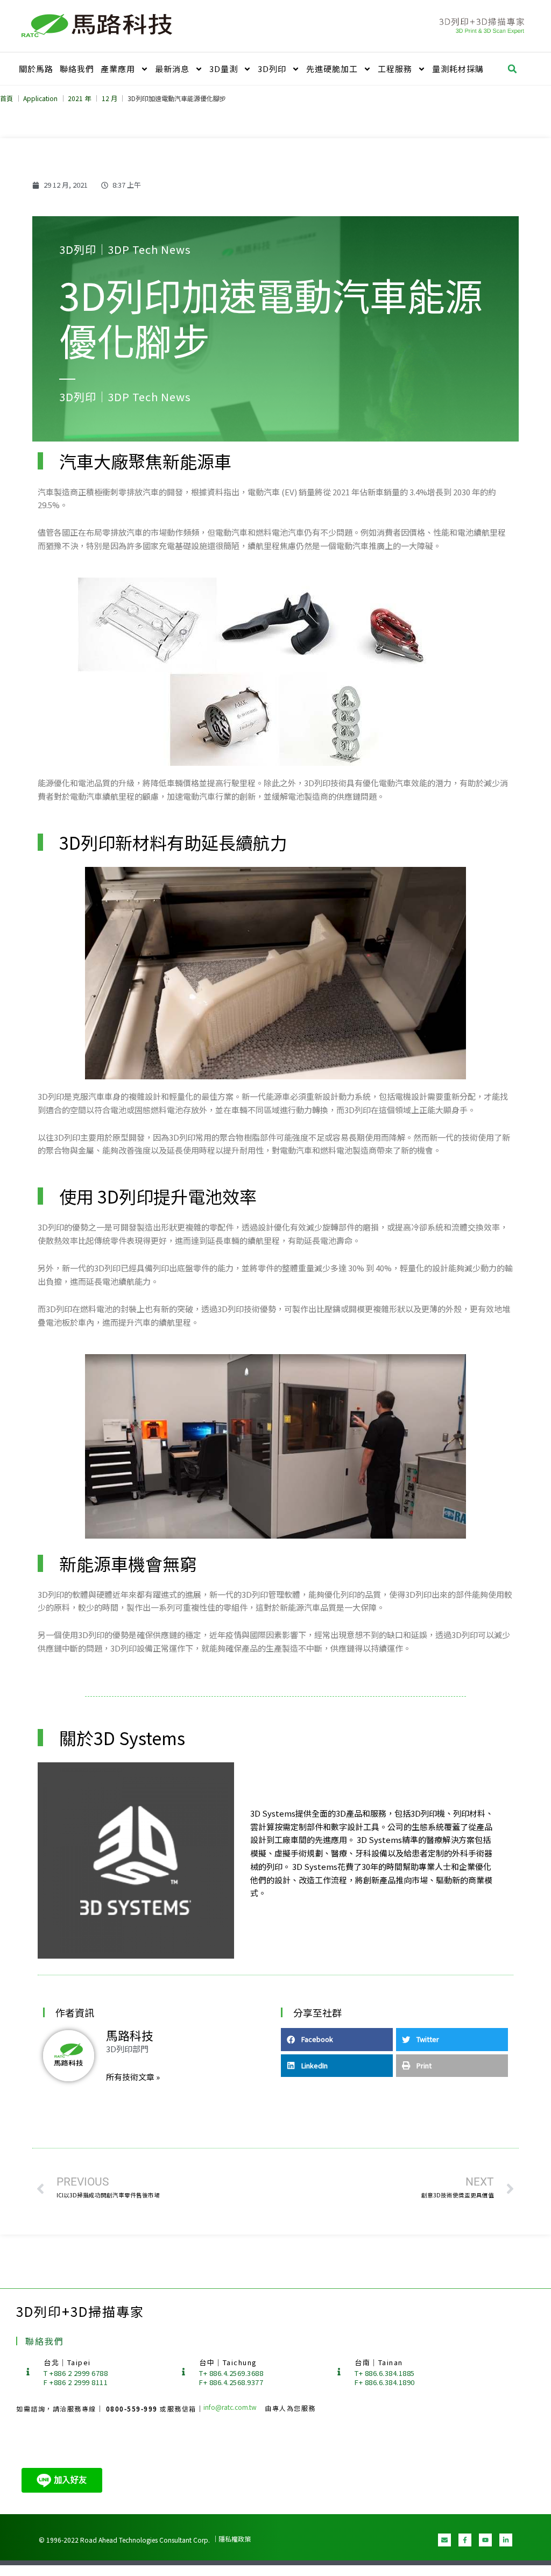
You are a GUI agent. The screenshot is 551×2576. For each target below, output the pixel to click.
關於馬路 (36, 69)
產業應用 (118, 69)
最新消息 (172, 69)
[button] (512, 69)
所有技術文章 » (133, 2077)
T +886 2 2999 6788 (76, 2373)
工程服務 (395, 69)
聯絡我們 (77, 69)
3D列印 (272, 69)
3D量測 (224, 69)
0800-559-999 (133, 2408)
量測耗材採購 (458, 69)
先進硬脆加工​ (332, 69)
